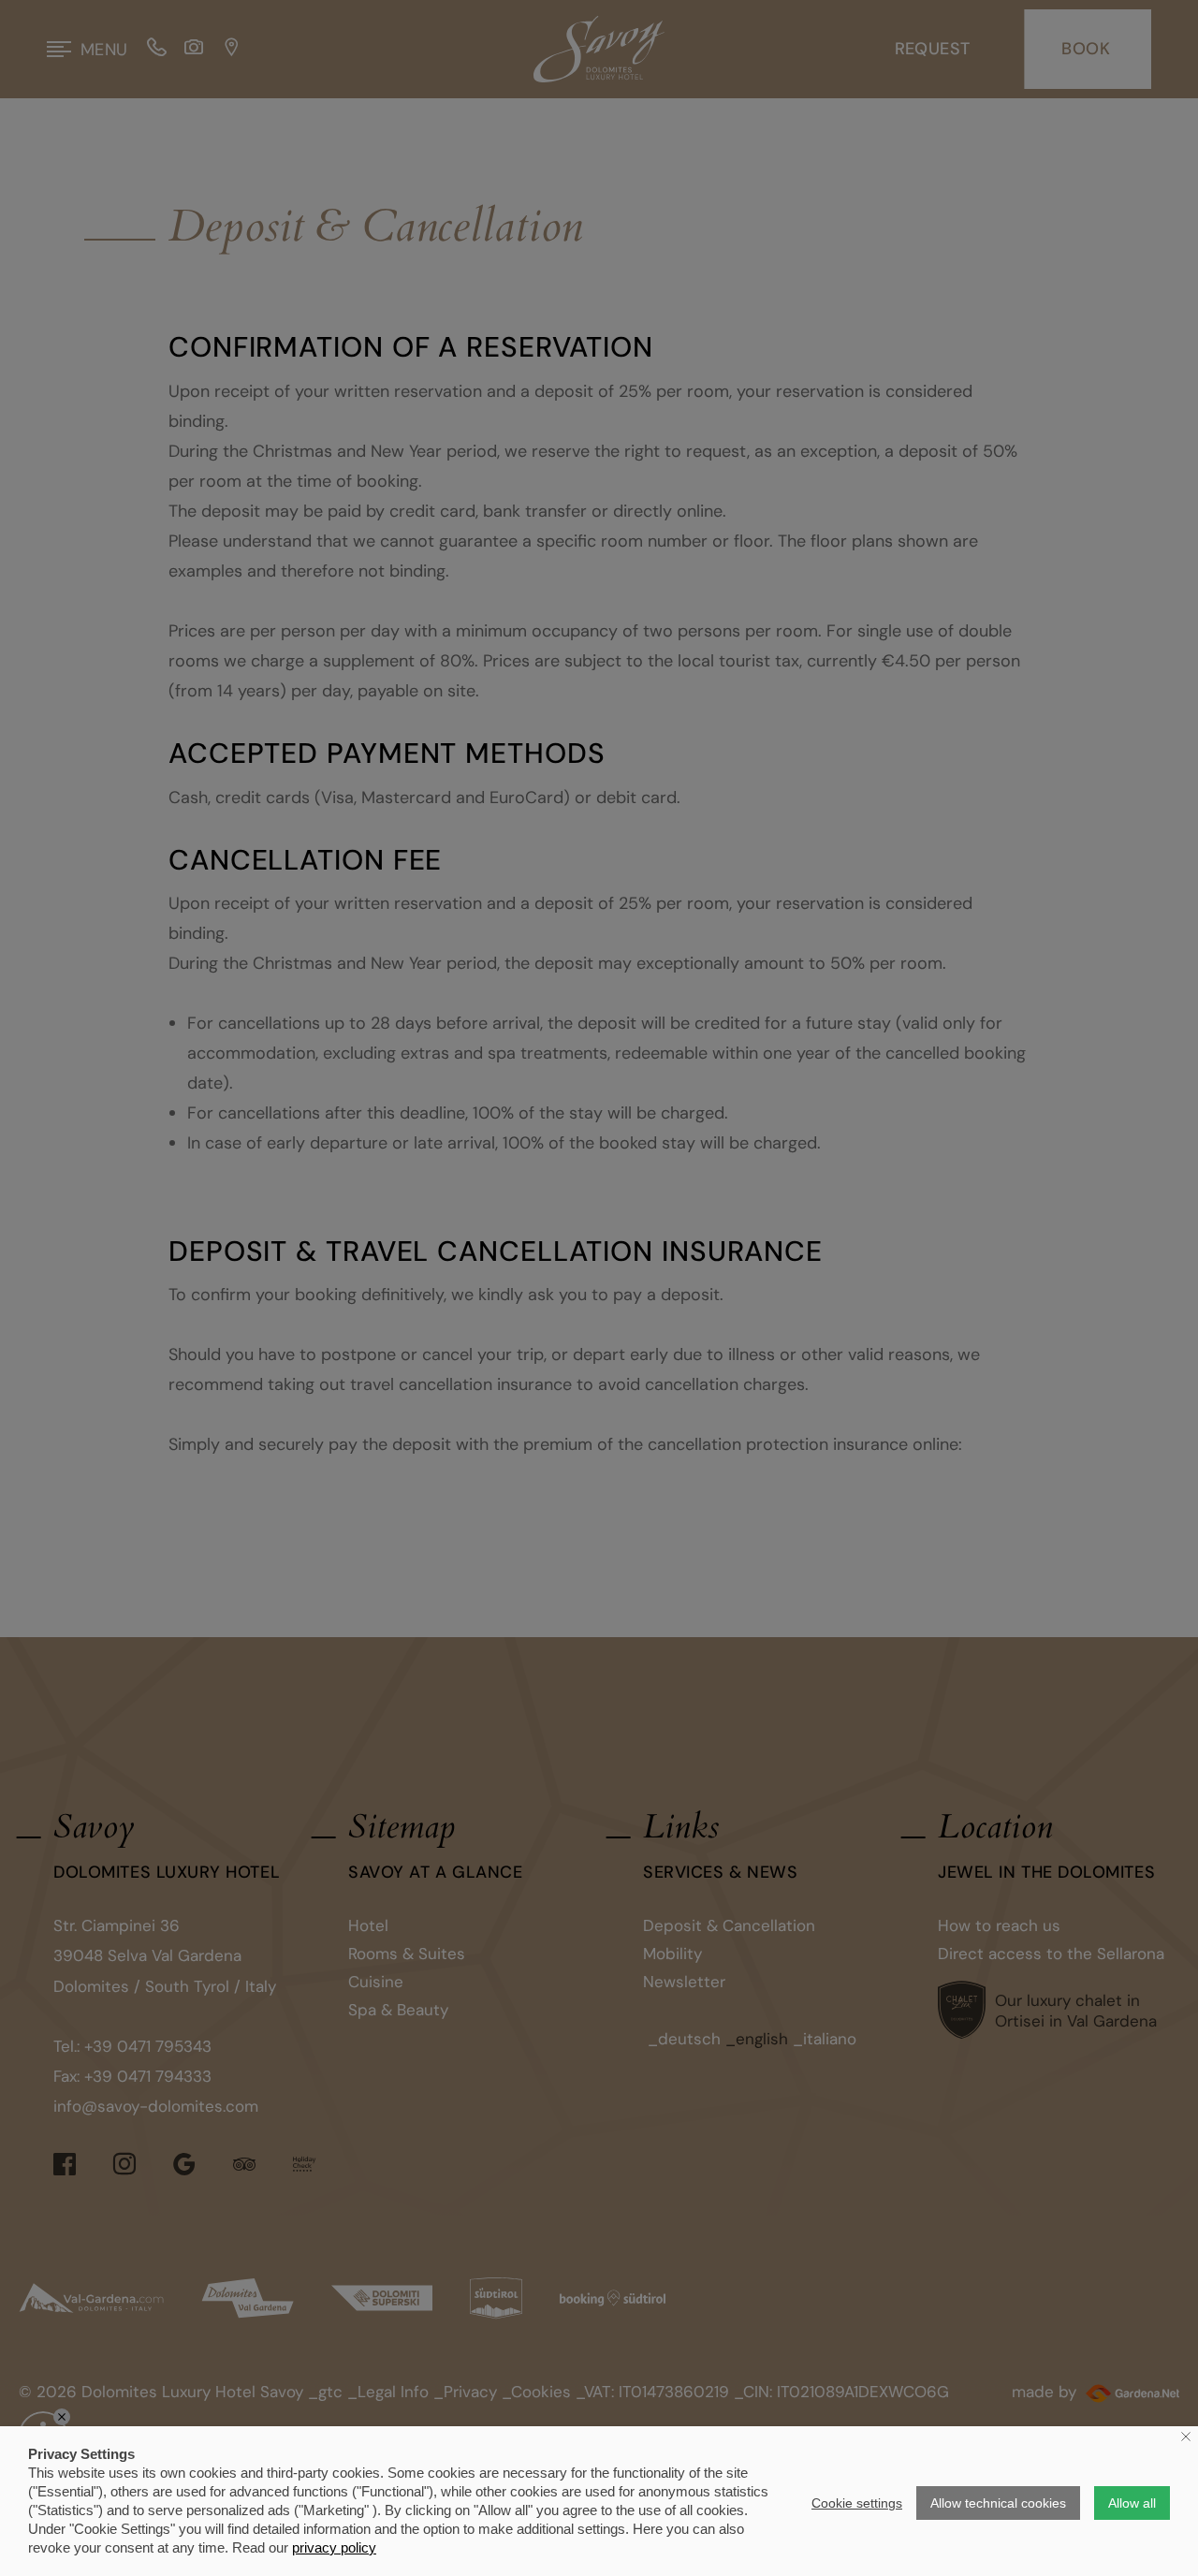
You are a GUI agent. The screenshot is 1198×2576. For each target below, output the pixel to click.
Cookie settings (857, 2503)
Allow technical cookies (998, 2503)
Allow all (1132, 2503)
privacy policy (334, 2547)
